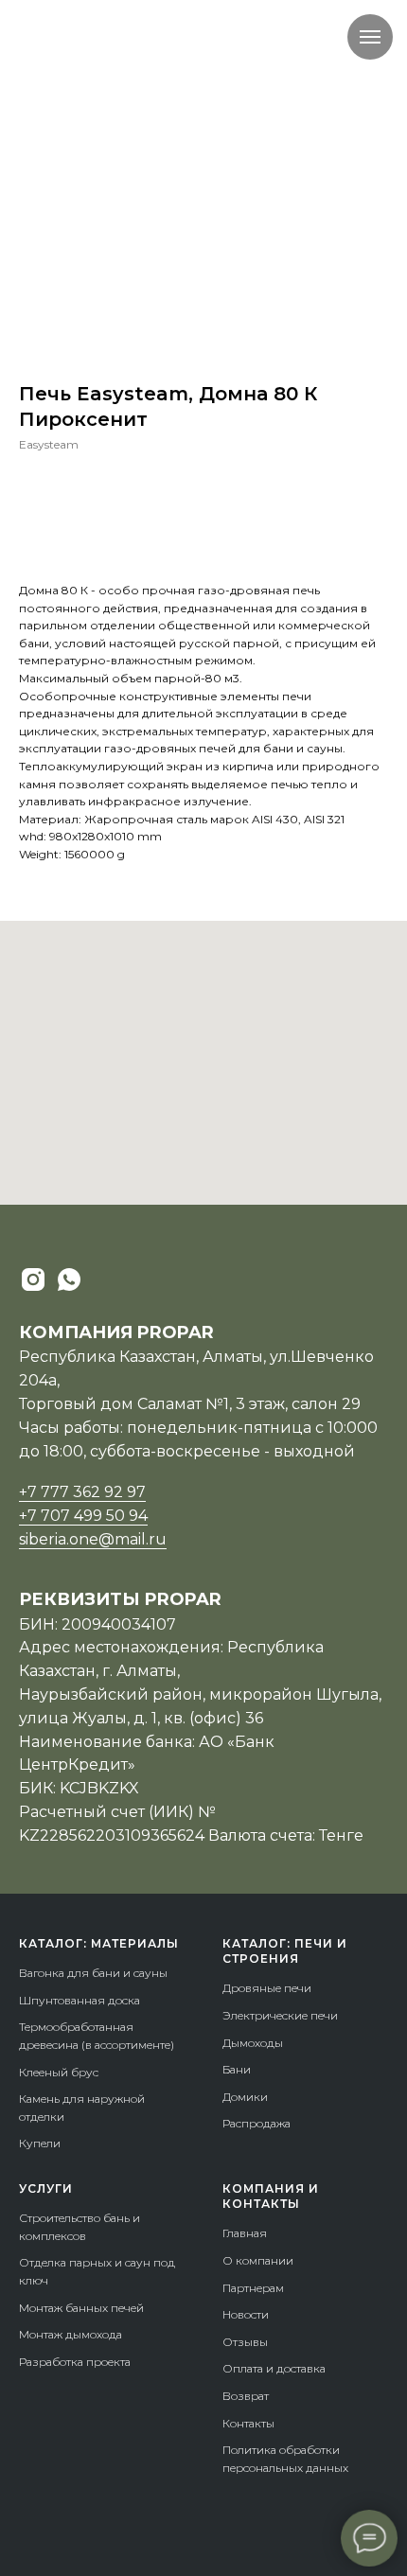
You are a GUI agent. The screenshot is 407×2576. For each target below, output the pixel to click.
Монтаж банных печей (81, 2308)
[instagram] (33, 1279)
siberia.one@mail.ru (93, 1539)
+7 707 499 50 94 (83, 1516)
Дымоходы (253, 2043)
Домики (245, 2097)
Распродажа (257, 2123)
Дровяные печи (267, 1988)
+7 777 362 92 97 (82, 1492)
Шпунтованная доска (80, 2000)
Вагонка (42, 1973)
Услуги (46, 2188)
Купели (40, 2143)
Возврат (246, 2396)
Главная (245, 2233)
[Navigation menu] (370, 37)
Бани (237, 2069)
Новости (246, 2314)
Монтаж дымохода (71, 2334)
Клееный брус (59, 2072)
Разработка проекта (75, 2362)
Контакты (248, 2423)
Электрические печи (280, 2015)
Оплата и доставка (274, 2368)
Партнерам (253, 2288)
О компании (258, 2260)
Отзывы (245, 2342)
